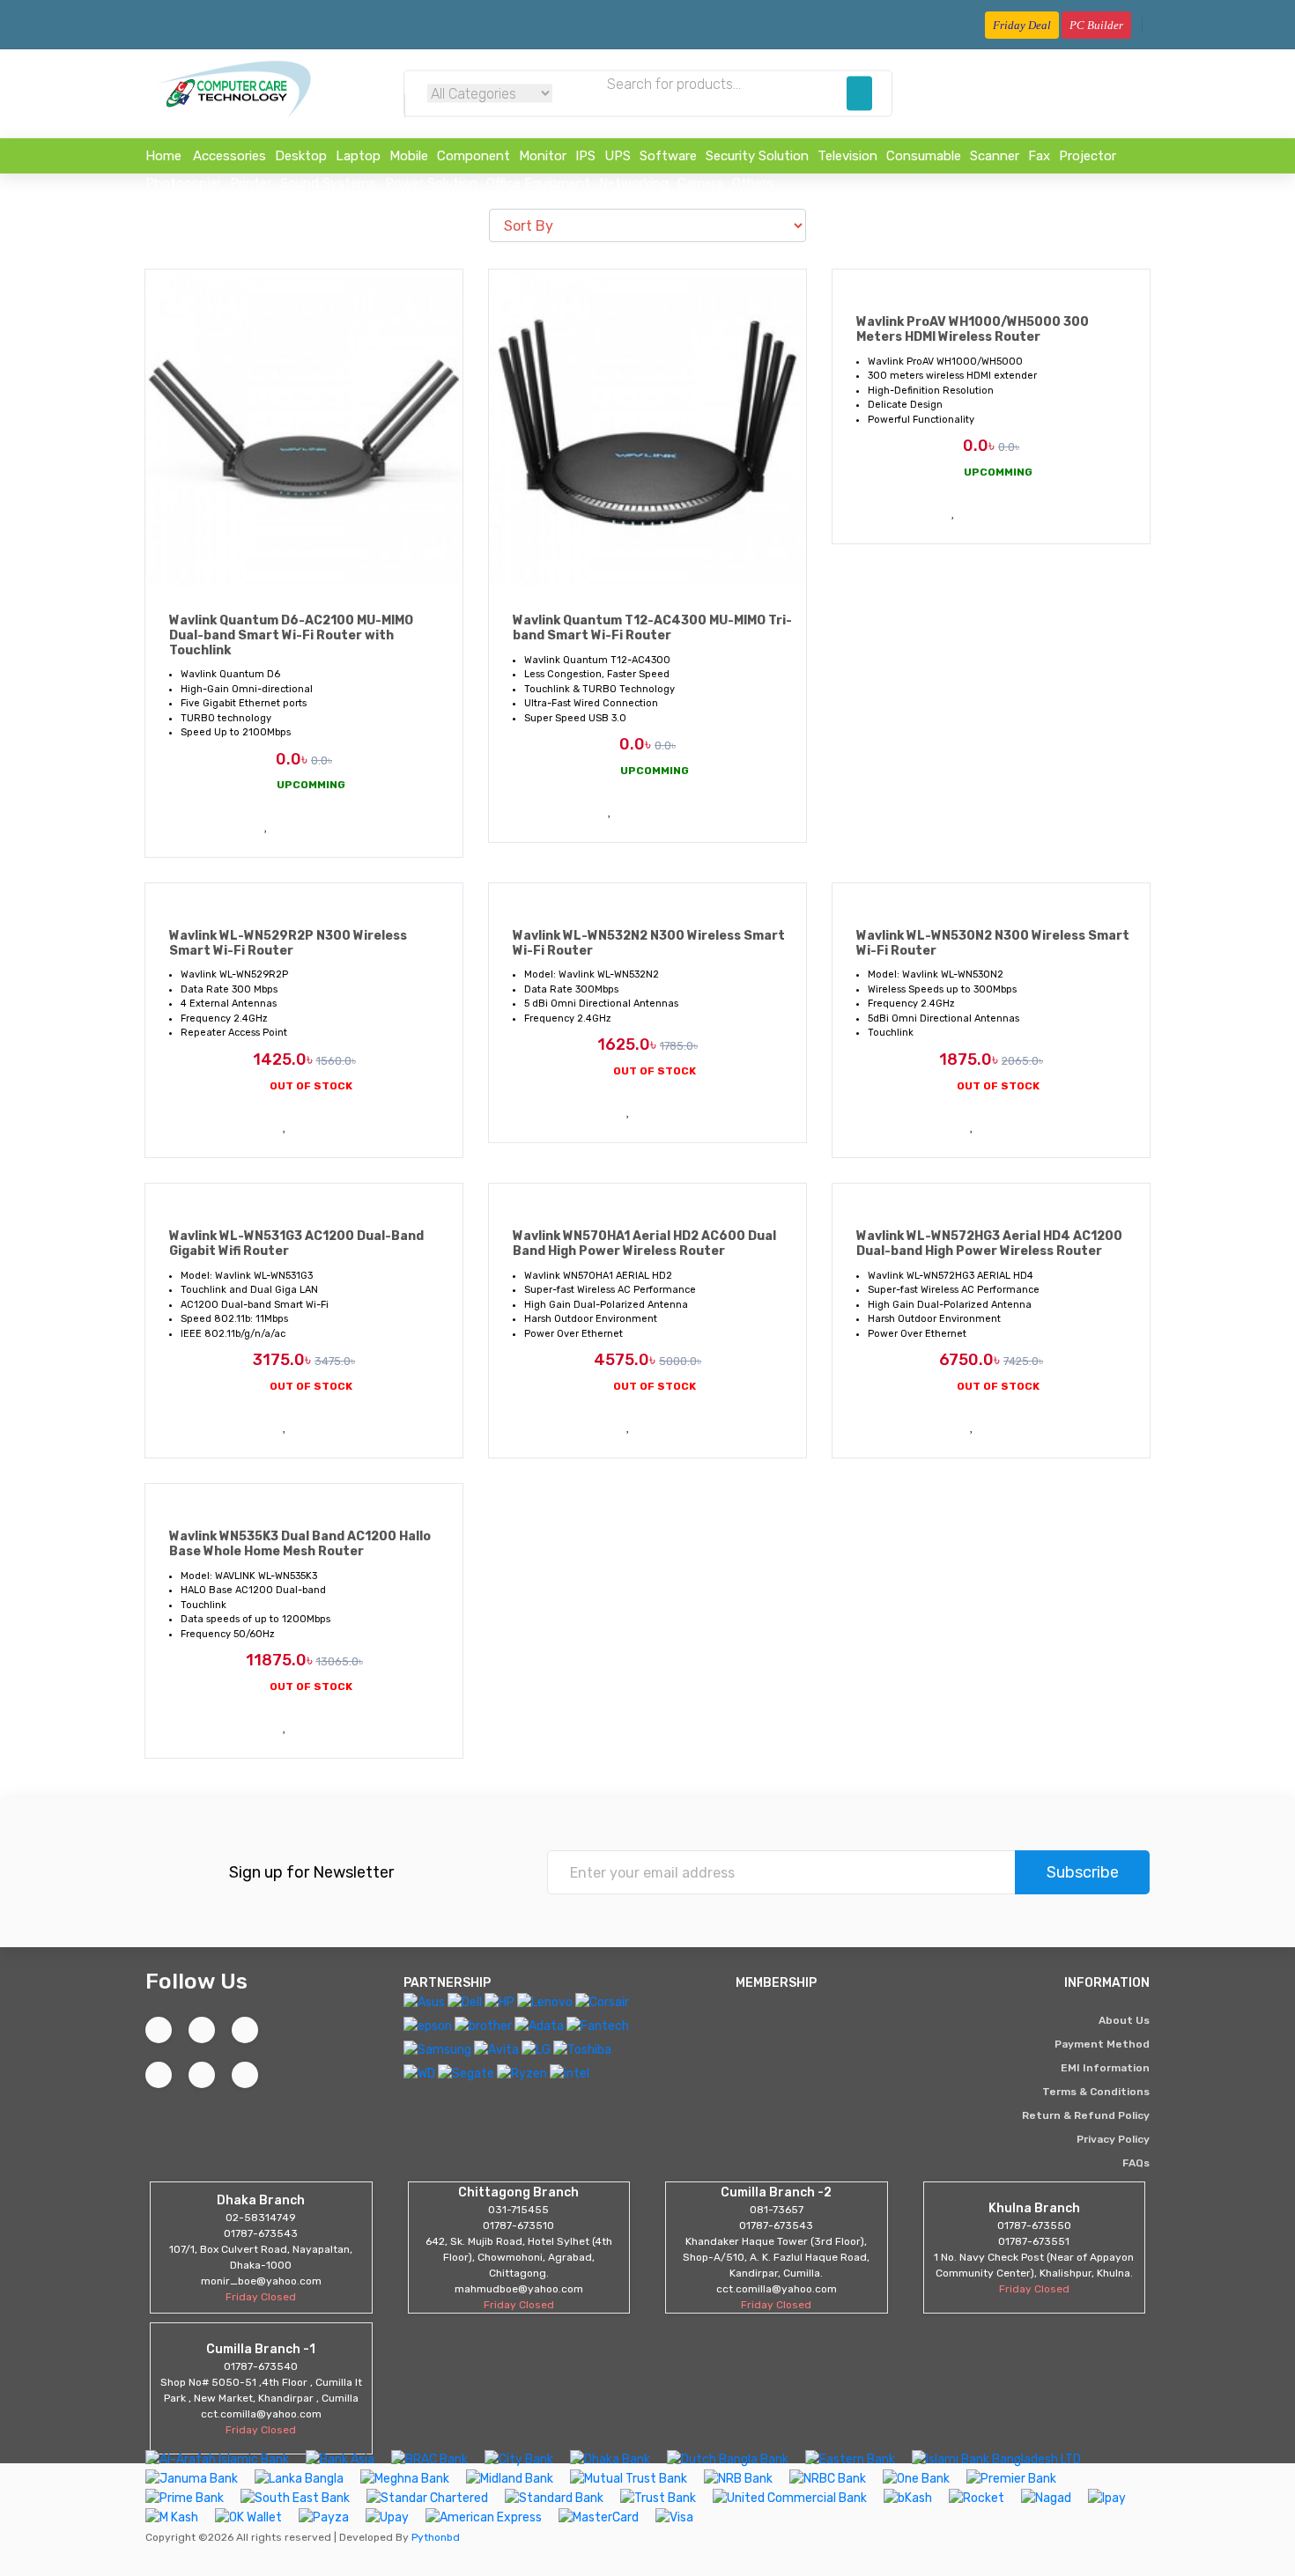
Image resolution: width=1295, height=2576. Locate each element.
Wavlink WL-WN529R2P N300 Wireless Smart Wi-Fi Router (288, 943)
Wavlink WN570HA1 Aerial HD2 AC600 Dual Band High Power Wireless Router (644, 1244)
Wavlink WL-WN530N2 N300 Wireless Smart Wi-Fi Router (993, 943)
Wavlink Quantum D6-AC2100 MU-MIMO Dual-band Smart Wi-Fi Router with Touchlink (291, 635)
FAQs (1136, 2163)
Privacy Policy (1113, 2139)
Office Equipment (538, 183)
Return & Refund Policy (1086, 2115)
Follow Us (196, 1981)
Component (474, 156)
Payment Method (1102, 2044)
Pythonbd (434, 2537)
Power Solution (431, 183)
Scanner (995, 156)
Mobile (409, 156)
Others (753, 183)
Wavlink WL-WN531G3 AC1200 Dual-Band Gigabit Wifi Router (296, 1244)
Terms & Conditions (1096, 2092)
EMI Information (1105, 2068)
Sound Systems (328, 183)
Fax (1039, 156)
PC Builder (1096, 25)
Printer (251, 183)
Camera (700, 183)
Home (163, 156)
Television (847, 156)
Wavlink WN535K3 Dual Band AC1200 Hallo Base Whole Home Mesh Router (300, 1544)
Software (668, 156)
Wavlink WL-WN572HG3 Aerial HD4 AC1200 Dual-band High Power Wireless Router (989, 1244)
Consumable (924, 156)
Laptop (358, 156)
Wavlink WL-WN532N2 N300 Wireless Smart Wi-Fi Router (649, 943)
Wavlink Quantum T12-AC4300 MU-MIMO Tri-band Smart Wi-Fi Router (652, 628)
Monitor (543, 156)
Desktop (301, 156)
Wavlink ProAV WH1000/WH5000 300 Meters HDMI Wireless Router (973, 329)
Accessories (229, 156)
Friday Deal (1022, 25)
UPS (618, 156)
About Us (1124, 2020)
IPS (585, 156)
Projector (1088, 156)
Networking (634, 183)
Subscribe (1083, 1872)
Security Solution (757, 156)
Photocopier (183, 183)
